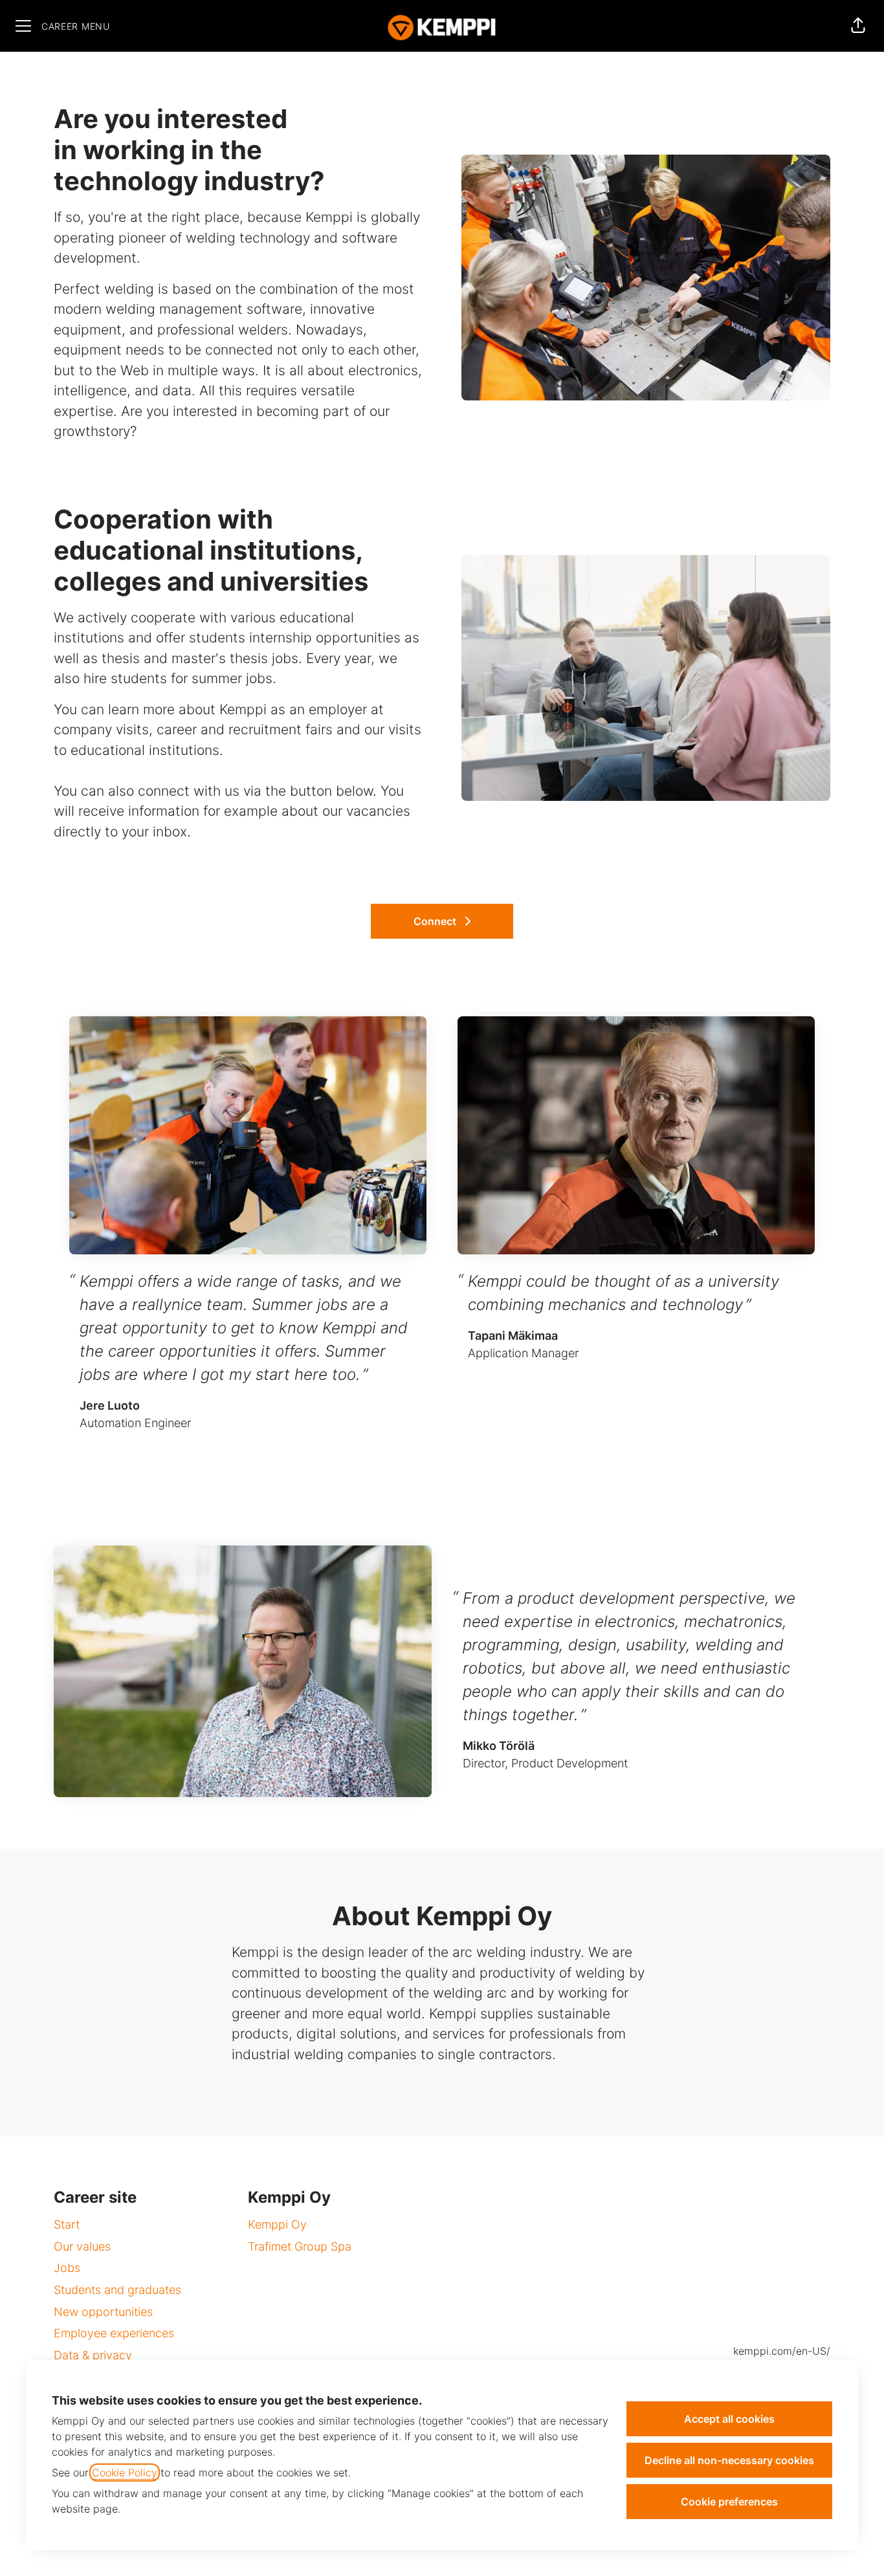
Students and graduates (117, 2290)
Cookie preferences (729, 2502)
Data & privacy (93, 2355)
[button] (858, 26)
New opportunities (103, 2312)
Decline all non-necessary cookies (729, 2460)
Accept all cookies (729, 2419)
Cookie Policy (125, 2472)
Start (67, 2224)
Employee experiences (114, 2333)
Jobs (67, 2268)
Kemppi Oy (277, 2224)
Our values (82, 2246)
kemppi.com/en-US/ (782, 2351)
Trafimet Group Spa (300, 2246)
